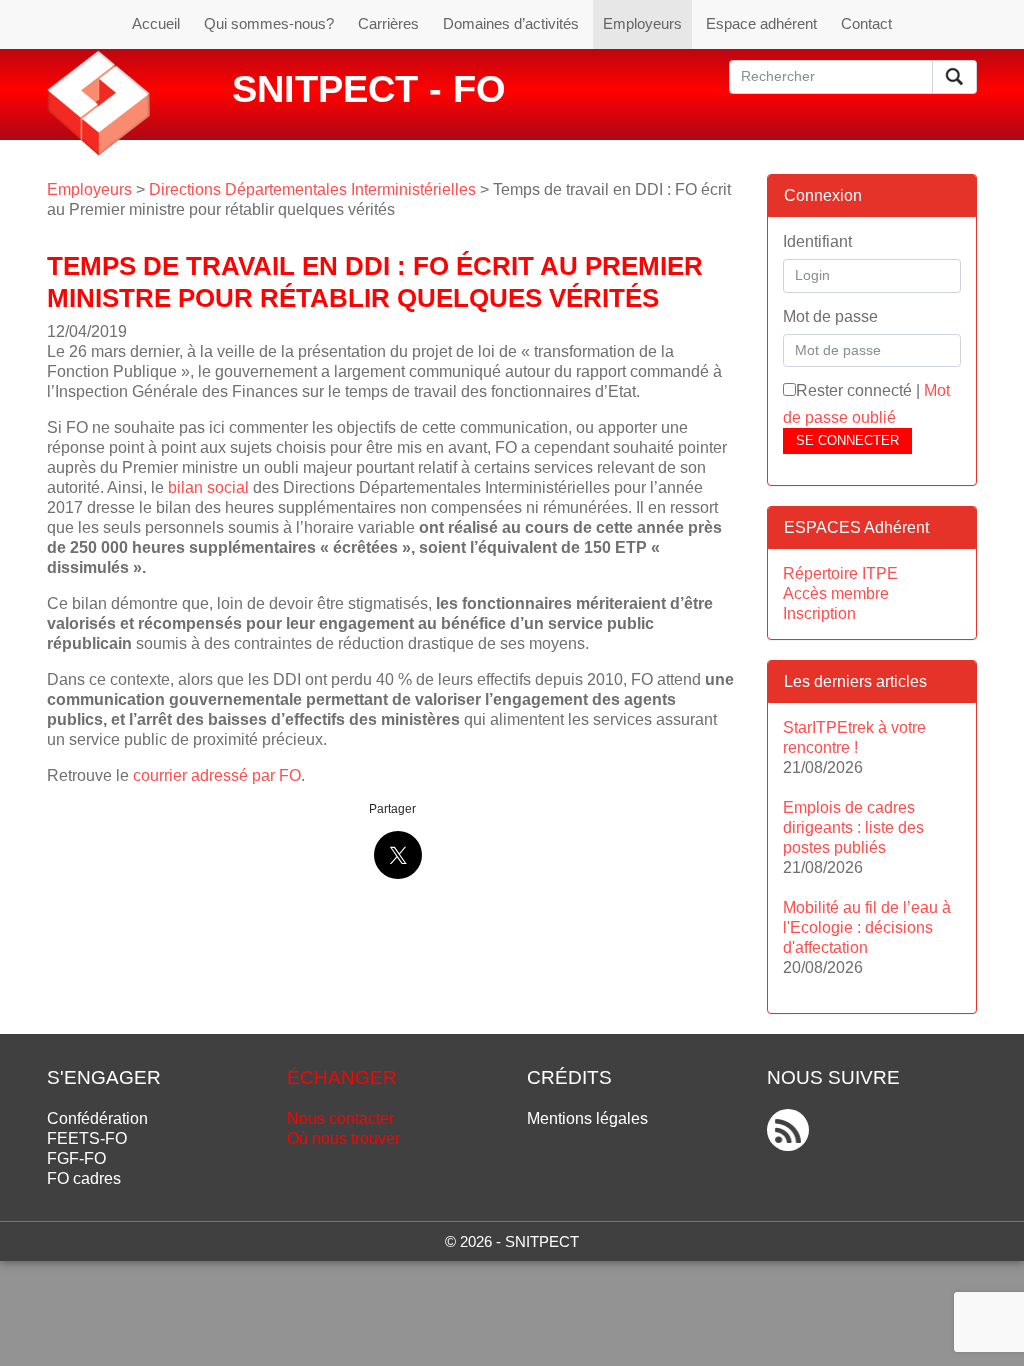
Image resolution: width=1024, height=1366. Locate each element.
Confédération (97, 1118)
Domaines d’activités (511, 23)
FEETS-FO (87, 1138)
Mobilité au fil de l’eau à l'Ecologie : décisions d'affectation (867, 927)
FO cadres (84, 1178)
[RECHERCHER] (954, 77)
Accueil (156, 23)
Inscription (819, 613)
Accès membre (836, 593)
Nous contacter (340, 1118)
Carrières (388, 23)
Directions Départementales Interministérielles (312, 189)
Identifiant (817, 241)
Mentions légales (587, 1118)
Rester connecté (854, 390)
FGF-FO (76, 1158)
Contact (866, 23)
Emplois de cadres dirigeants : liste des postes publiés (853, 827)
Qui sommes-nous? (269, 23)
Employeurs (642, 23)
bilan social (208, 487)
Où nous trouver (343, 1138)
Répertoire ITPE (840, 573)
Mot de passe (830, 316)
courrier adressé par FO (217, 775)
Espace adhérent (761, 23)
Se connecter (847, 440)
